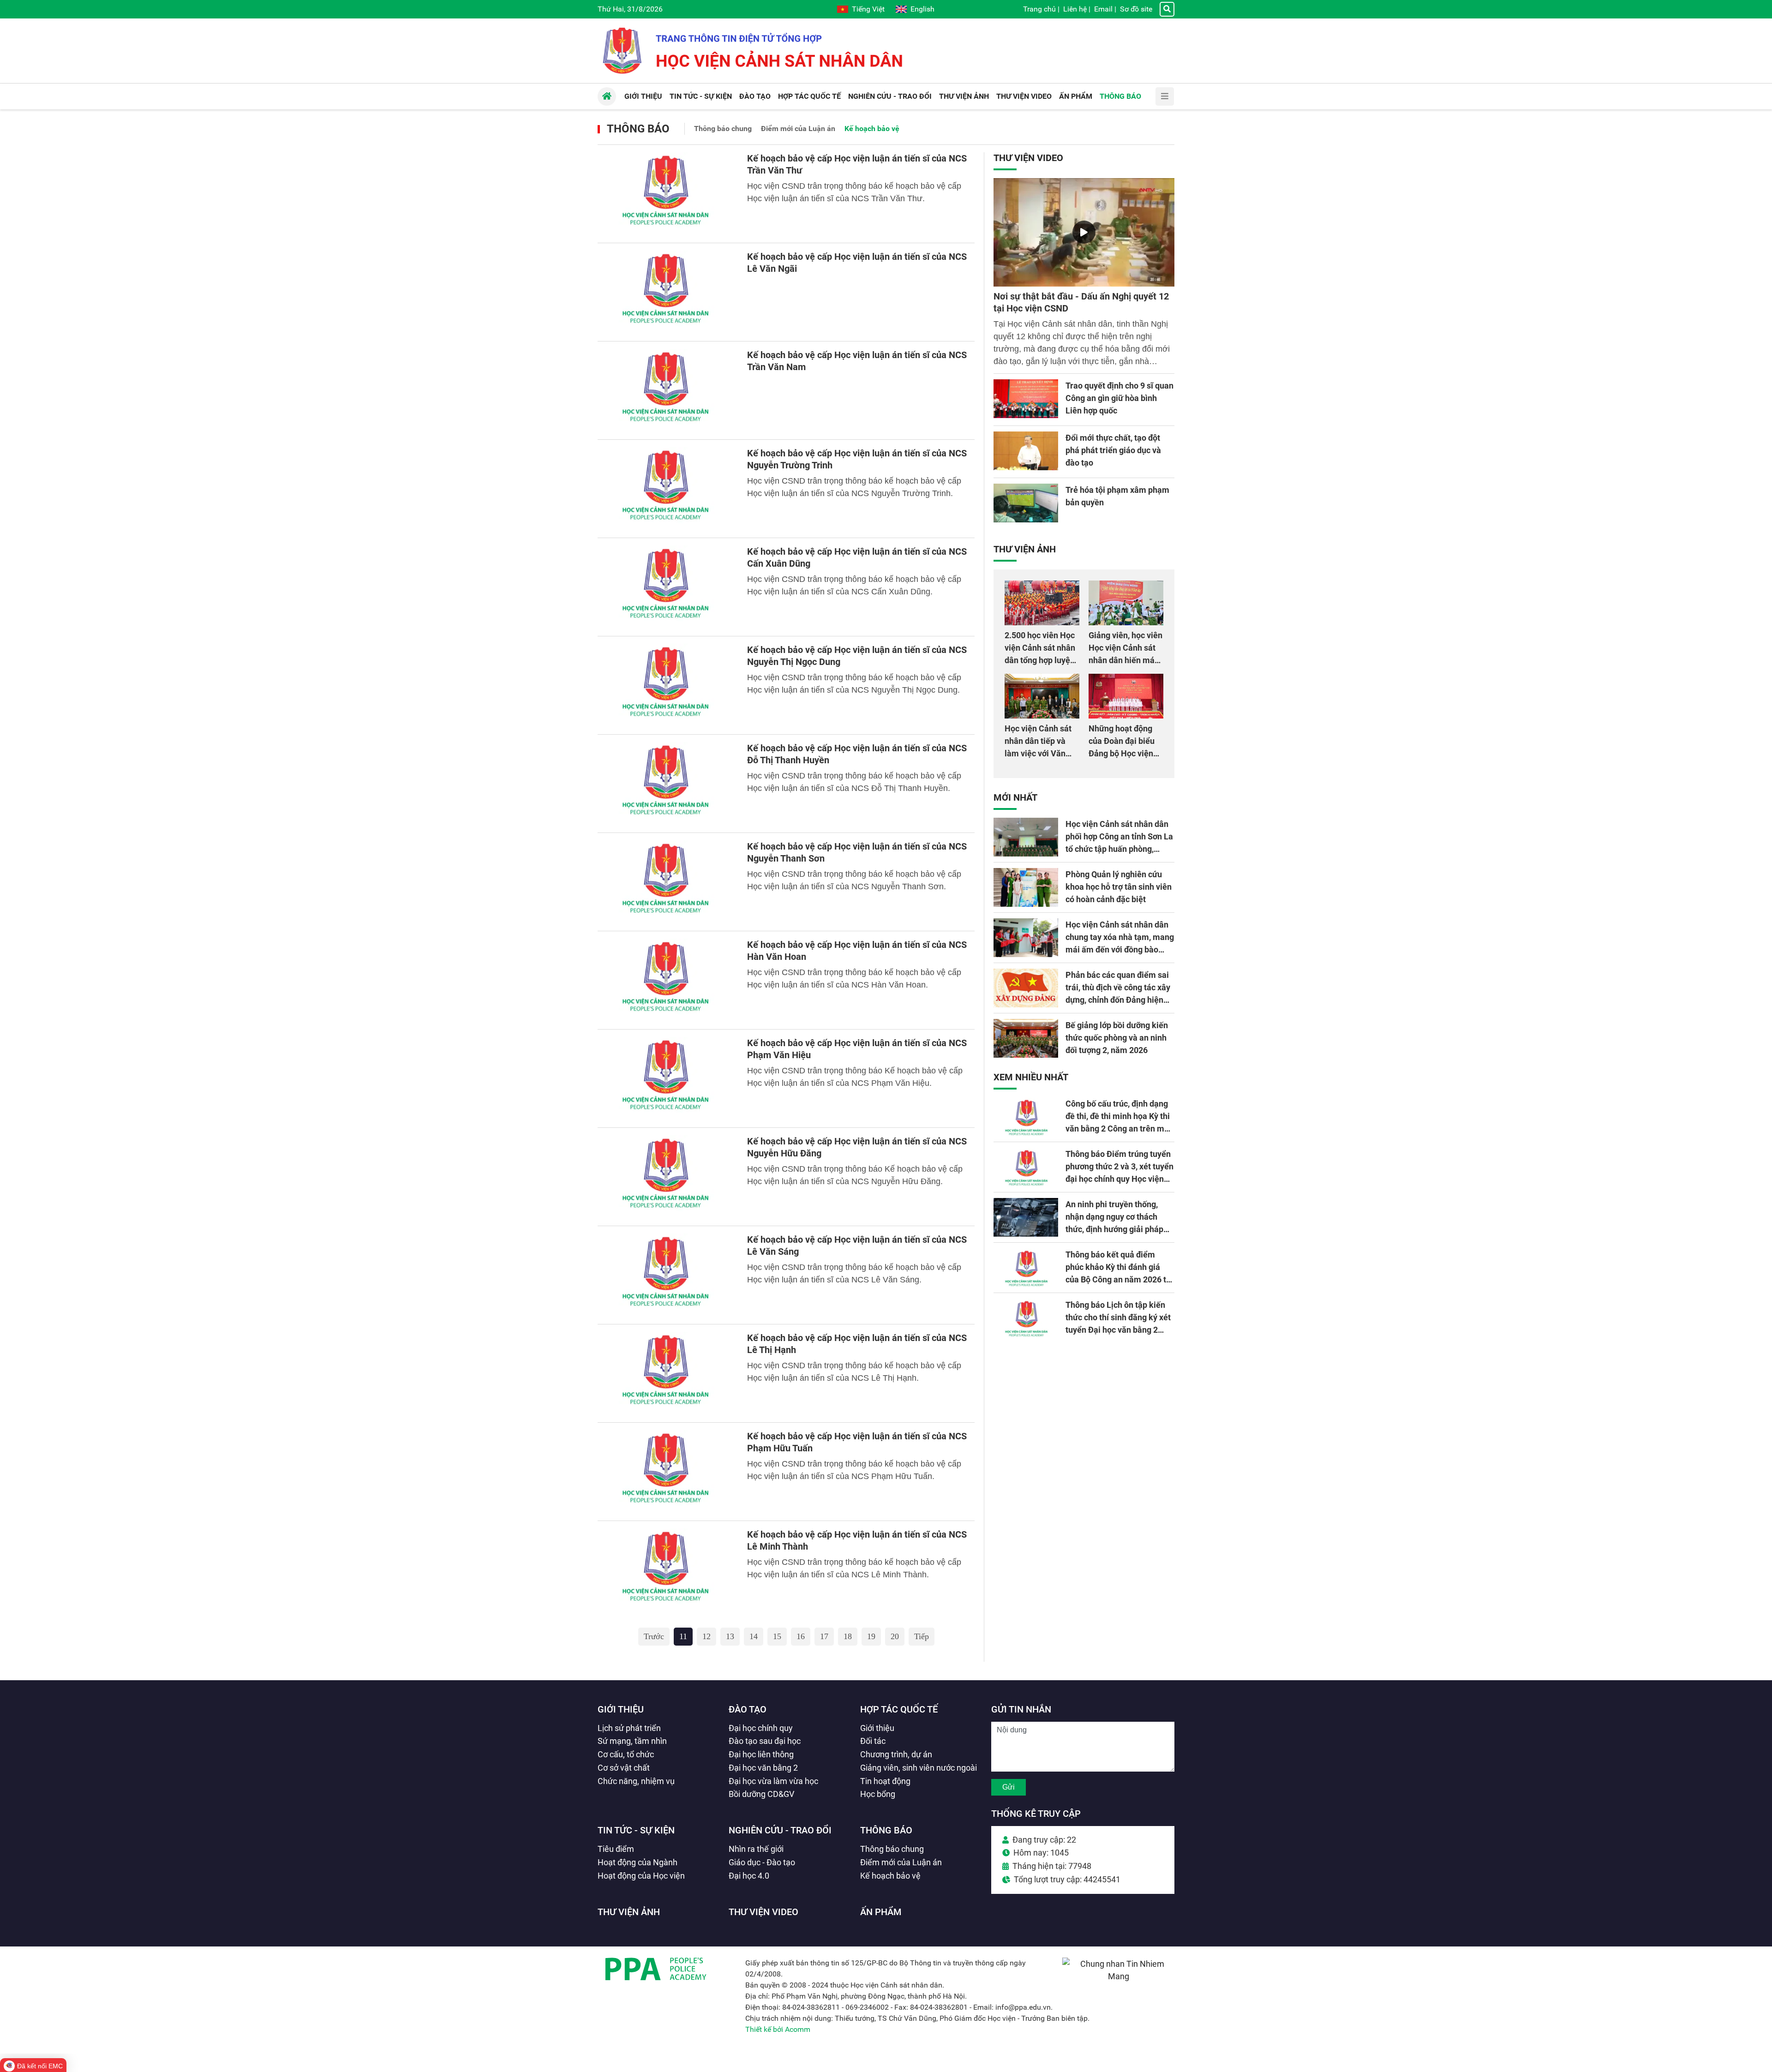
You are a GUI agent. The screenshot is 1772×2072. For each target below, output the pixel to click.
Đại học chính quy (761, 1728)
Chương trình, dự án (896, 1754)
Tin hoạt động (885, 1781)
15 (777, 1636)
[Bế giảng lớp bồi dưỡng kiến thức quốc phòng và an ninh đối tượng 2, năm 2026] (1026, 1038)
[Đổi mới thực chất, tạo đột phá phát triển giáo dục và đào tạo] (1026, 451)
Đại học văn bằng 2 (763, 1768)
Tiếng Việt (868, 9)
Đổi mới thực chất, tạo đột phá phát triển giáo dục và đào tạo (1113, 450)
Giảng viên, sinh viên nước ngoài (919, 1768)
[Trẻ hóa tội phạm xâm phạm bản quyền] (1026, 503)
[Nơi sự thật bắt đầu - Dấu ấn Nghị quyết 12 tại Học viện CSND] (1084, 232)
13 (730, 1636)
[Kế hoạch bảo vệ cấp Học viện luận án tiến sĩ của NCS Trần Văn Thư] (667, 194)
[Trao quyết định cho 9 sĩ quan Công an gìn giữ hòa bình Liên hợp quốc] (1026, 399)
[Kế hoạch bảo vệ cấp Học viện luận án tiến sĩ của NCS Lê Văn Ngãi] (667, 292)
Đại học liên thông (761, 1754)
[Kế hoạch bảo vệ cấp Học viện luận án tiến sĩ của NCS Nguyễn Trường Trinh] (667, 489)
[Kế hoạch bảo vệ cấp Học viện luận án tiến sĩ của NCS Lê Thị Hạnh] (667, 1373)
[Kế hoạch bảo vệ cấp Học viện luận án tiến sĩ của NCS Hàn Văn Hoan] (667, 980)
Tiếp (922, 1636)
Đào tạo (748, 1709)
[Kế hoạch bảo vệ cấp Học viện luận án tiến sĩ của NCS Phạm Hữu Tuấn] (667, 1472)
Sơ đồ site (1136, 9)
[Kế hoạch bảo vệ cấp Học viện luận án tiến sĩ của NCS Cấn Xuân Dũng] (667, 587)
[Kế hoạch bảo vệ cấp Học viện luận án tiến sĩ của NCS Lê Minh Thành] (667, 1570)
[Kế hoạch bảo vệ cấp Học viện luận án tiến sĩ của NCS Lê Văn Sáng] (667, 1275)
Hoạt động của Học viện (641, 1876)
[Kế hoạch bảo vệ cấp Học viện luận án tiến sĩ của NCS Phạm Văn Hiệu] (667, 1078)
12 (706, 1636)
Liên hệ (1075, 9)
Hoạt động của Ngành (638, 1862)
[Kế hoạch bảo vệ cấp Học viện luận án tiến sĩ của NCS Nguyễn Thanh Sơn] (667, 882)
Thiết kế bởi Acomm (778, 2029)
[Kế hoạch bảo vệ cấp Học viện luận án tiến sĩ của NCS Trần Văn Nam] (667, 390)
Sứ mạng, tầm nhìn (632, 1741)
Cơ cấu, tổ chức (626, 1754)
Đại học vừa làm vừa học (773, 1781)
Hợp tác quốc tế (899, 1709)
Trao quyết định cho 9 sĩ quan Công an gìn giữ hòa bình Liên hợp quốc (1119, 398)
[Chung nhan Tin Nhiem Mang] (1118, 1976)
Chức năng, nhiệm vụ (636, 1781)
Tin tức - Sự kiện (636, 1830)
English (922, 9)
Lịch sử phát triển (629, 1728)
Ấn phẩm (881, 1912)
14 (754, 1636)
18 (848, 1636)
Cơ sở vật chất (624, 1768)
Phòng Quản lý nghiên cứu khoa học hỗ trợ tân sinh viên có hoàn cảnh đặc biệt (1119, 887)
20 (895, 1636)
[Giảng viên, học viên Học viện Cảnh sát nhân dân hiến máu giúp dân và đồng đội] (1126, 603)
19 (871, 1636)
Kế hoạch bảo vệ (872, 129)
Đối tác (873, 1741)
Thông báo (638, 129)
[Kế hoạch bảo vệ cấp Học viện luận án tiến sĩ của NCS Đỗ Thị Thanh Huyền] (667, 784)
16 (801, 1636)
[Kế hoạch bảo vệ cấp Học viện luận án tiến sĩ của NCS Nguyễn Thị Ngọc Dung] (667, 685)
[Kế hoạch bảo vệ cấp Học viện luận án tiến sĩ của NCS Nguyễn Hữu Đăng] (667, 1177)
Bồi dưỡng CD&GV (761, 1794)
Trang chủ (1039, 9)
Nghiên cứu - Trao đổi (780, 1830)
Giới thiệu (621, 1709)
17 (824, 1636)
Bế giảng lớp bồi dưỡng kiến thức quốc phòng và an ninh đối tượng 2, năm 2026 (1117, 1038)
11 (683, 1636)
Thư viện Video (1028, 158)
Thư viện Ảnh (1025, 549)
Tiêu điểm (616, 1849)
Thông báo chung (723, 129)
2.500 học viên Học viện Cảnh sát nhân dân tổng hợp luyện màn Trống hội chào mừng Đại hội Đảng (1041, 660)
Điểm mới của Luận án (798, 129)
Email (1103, 9)
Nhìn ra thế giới (756, 1849)
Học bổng (878, 1794)
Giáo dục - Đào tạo (762, 1862)
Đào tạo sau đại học (765, 1741)
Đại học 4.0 (749, 1876)
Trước (654, 1636)
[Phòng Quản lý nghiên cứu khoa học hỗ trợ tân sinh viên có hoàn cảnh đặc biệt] (1026, 887)
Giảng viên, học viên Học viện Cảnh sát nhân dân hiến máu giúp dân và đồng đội (1125, 660)
